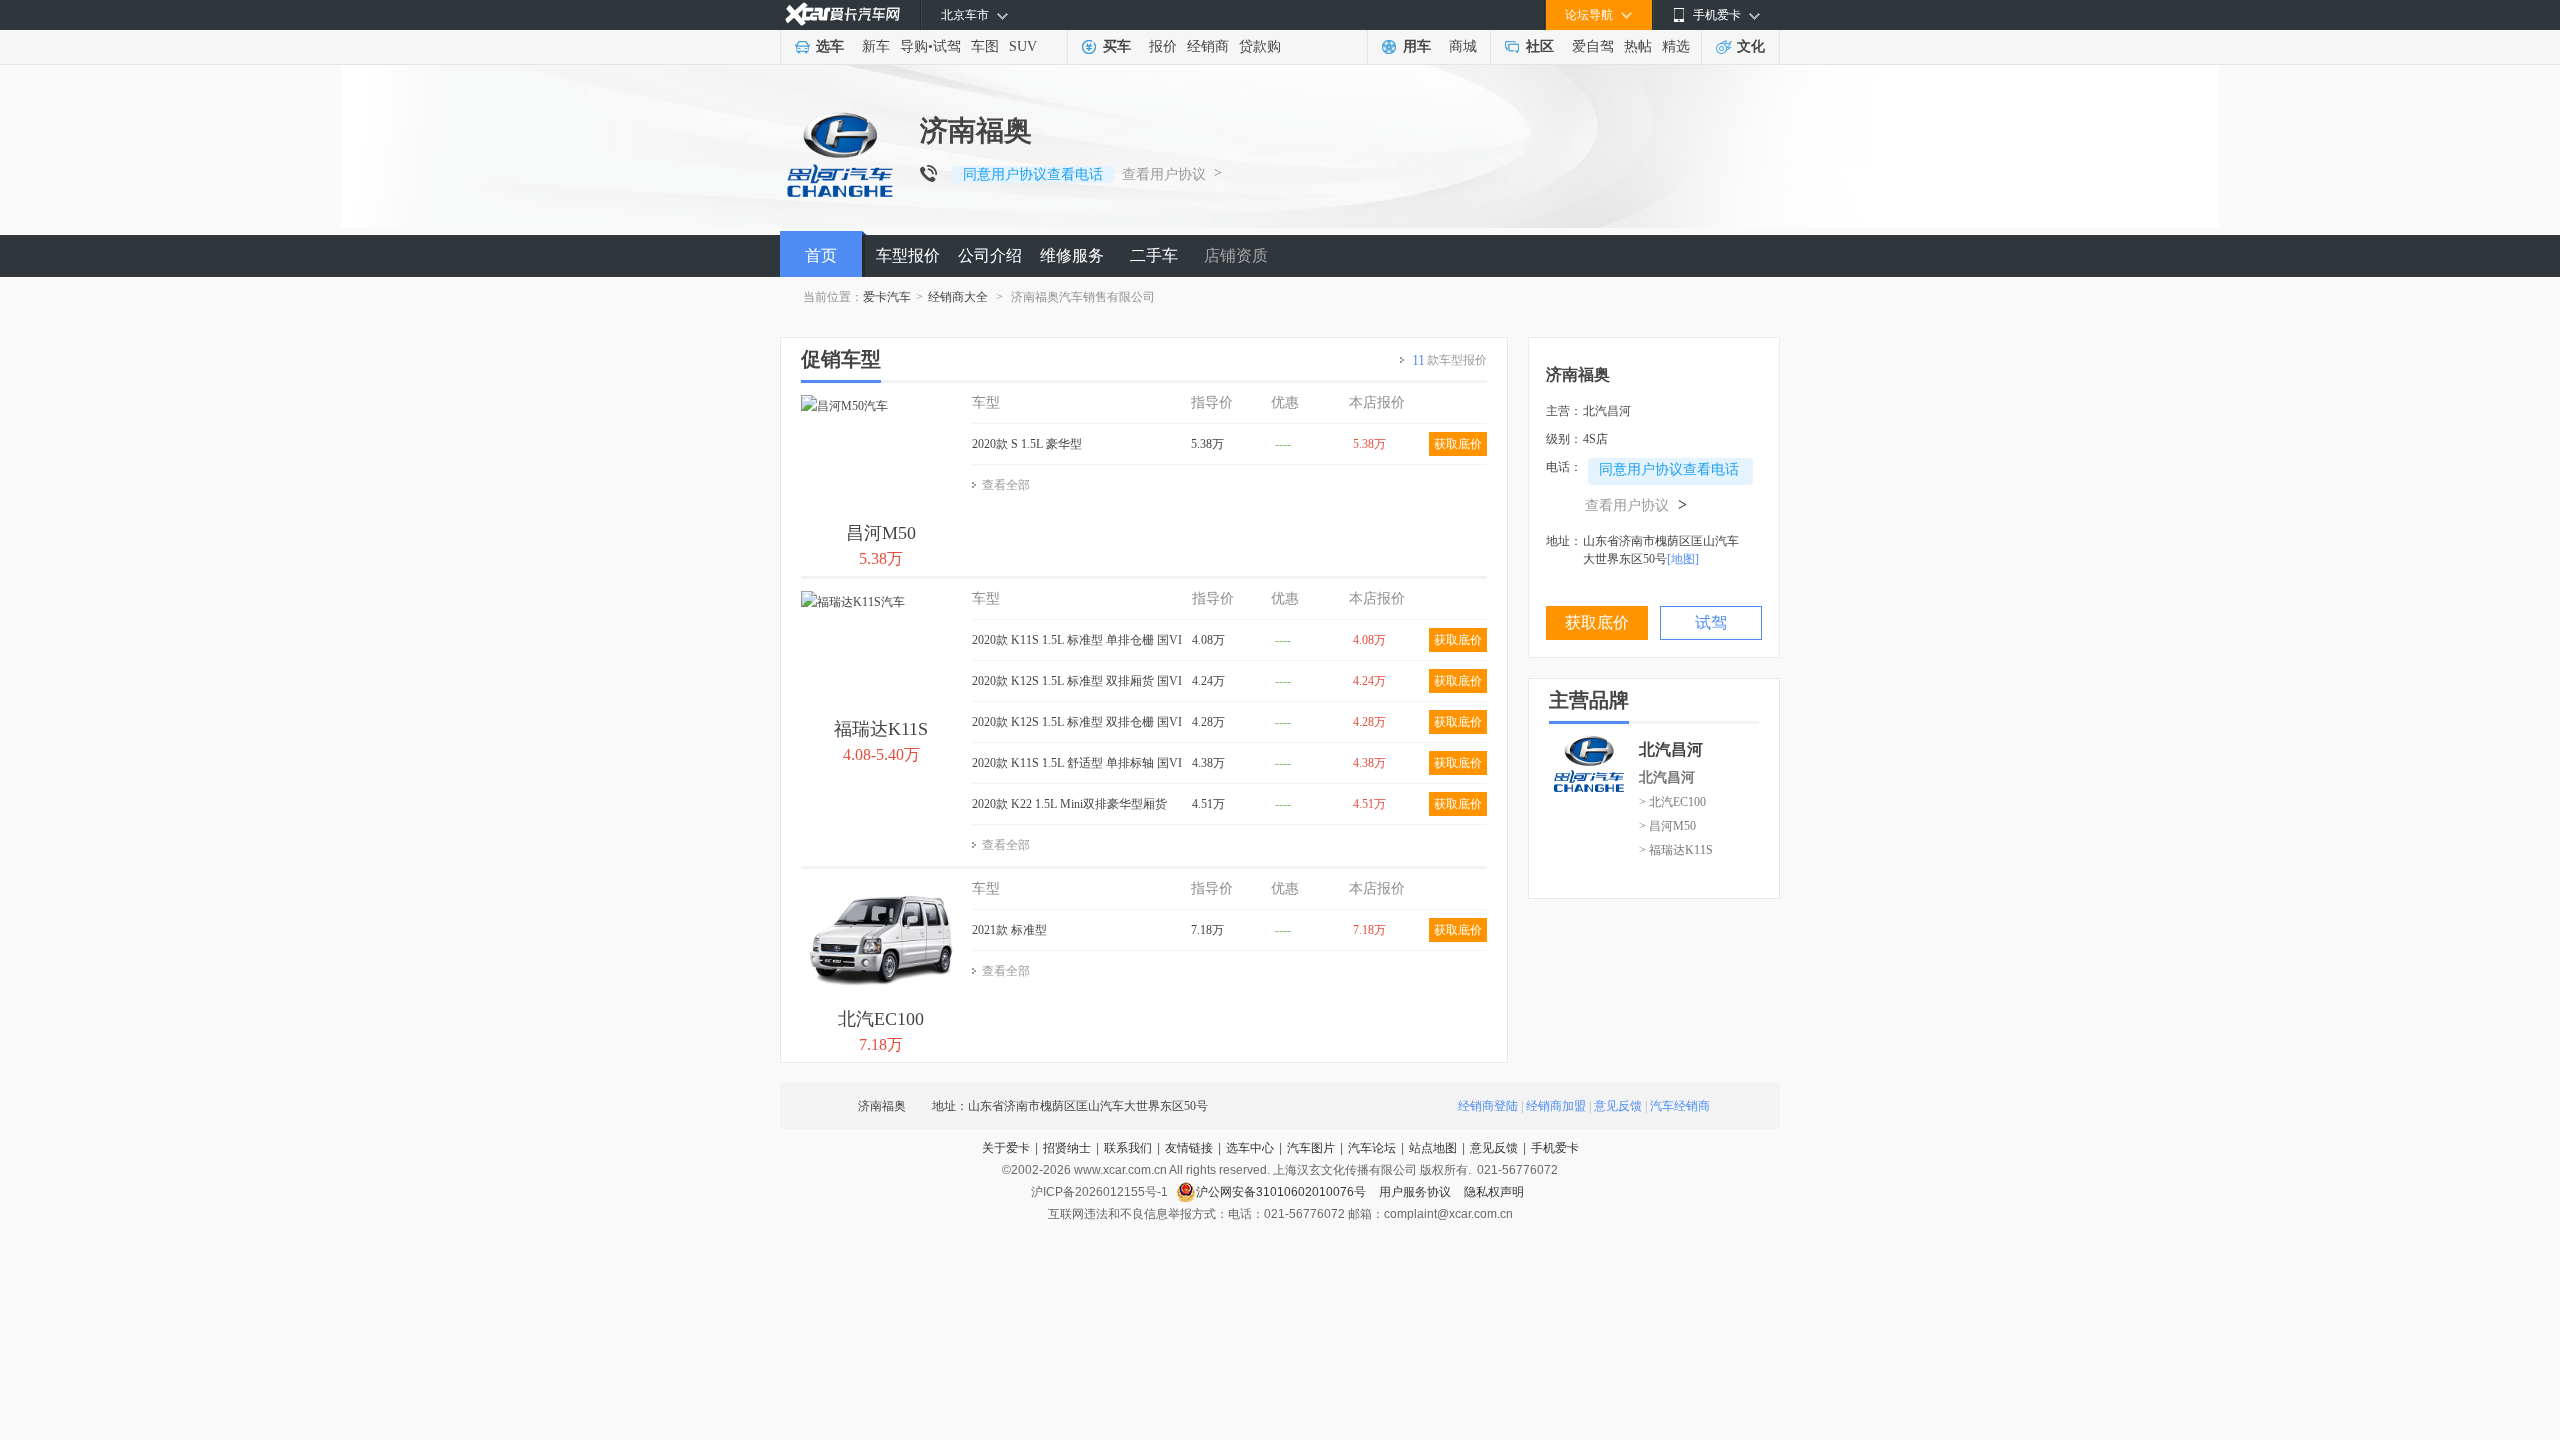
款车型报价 (1449, 360)
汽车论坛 (1372, 1148)
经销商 (1208, 46)
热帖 (1638, 46)
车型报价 (908, 255)
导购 (914, 46)
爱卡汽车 (887, 297)
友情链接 (1189, 1148)
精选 (1676, 46)
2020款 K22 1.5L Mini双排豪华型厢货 (1069, 804)
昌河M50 (881, 533)
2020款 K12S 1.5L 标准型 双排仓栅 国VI (1077, 722)
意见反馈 (1618, 1106)
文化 (1751, 46)
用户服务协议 (1416, 1192)
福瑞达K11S (881, 729)
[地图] (1683, 559)
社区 (1540, 46)
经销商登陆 (1488, 1106)
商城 (1463, 46)
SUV (1023, 46)
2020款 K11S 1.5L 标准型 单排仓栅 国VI (1077, 640)
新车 (876, 46)
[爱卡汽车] (842, 14)
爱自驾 (1593, 46)
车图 (985, 46)
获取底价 (1458, 444)
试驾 (947, 46)
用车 (1417, 46)
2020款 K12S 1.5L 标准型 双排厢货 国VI (1077, 681)
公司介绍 (990, 255)
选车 (830, 46)
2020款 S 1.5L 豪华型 (1027, 444)
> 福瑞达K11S (1676, 850)
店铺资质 (1236, 255)
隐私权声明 (1494, 1192)
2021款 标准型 (1009, 930)
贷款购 (1260, 46)
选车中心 (1250, 1148)
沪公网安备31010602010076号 (1282, 1192)
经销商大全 (958, 297)
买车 (1117, 46)
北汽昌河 (1667, 777)
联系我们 (1128, 1148)
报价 (1163, 46)
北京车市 (965, 15)
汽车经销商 (1680, 1106)
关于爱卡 (1006, 1148)
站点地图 (1433, 1148)
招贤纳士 (1067, 1148)
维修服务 (1072, 255)
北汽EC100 (881, 1019)
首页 (821, 255)
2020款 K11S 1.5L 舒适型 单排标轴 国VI (1077, 763)
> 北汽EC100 (1672, 802)
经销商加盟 (1556, 1106)
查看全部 (1006, 485)
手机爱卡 (1555, 1148)
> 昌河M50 (1667, 826)
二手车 (1154, 255)
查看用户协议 (1164, 174)
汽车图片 (1311, 1148)
